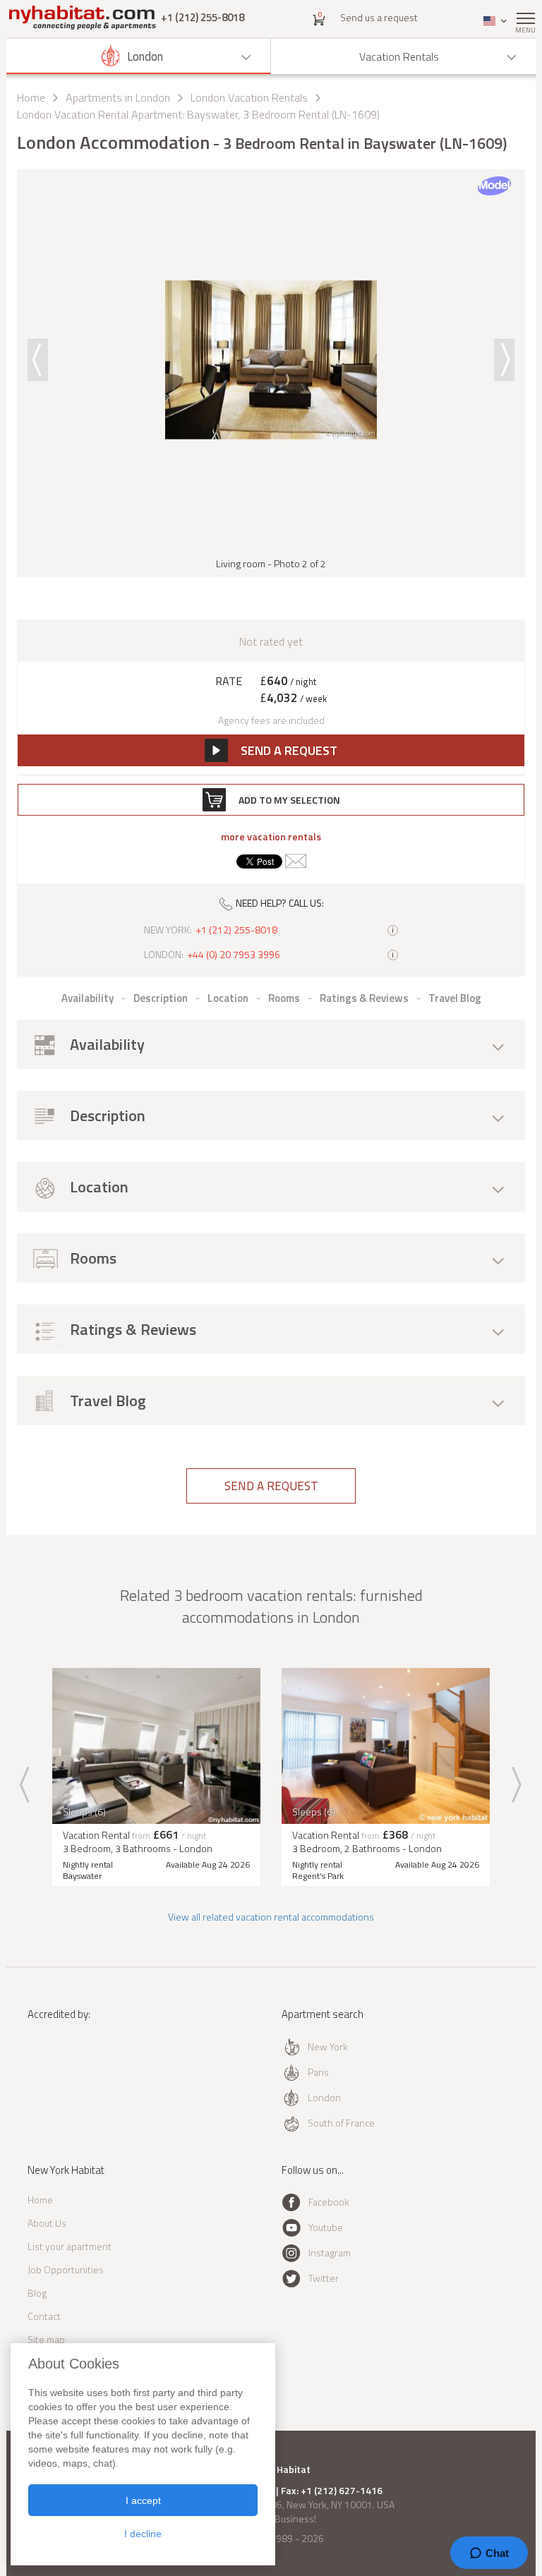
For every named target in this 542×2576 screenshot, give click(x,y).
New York (328, 2046)
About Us (47, 2223)
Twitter (324, 2278)
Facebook (329, 2202)
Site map (46, 2339)
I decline (143, 2534)
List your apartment (70, 2246)
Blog (37, 2293)
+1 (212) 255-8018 (203, 17)
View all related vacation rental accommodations (271, 1917)
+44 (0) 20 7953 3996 (234, 955)
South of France (341, 2123)
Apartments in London (118, 97)
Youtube (326, 2227)
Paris (318, 2072)
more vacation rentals (271, 837)
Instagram (330, 2253)
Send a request (271, 1486)
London (324, 2097)
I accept (143, 2501)
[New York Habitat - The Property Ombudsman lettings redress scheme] (68, 2072)
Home (31, 97)
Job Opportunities (66, 2269)
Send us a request (379, 17)
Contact (44, 2316)
